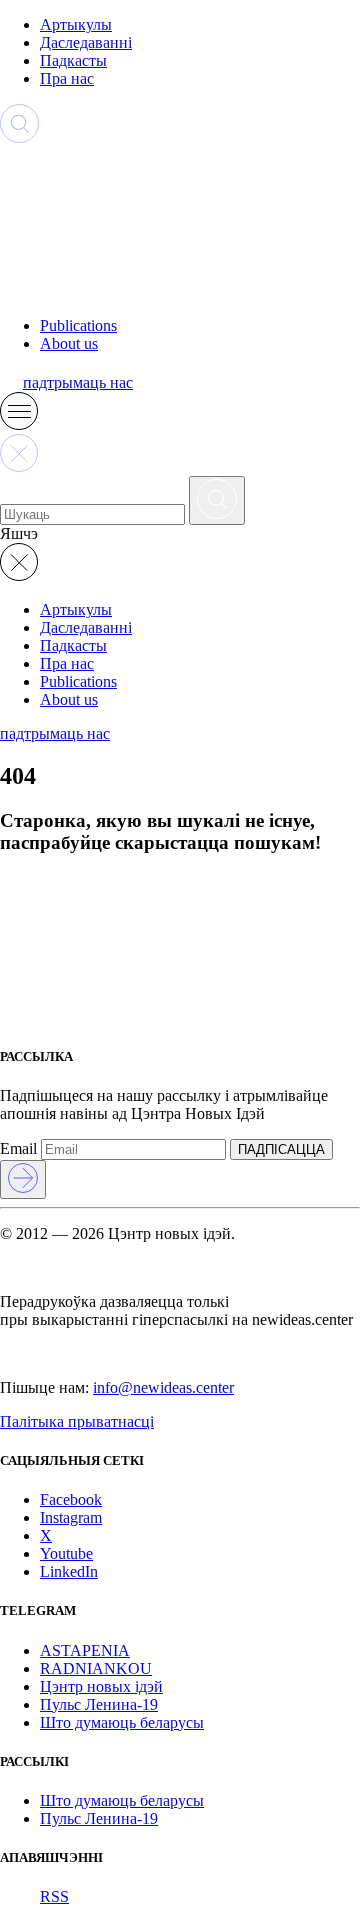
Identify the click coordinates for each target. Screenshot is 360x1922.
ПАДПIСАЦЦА (281, 1149)
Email (18, 1148)
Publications (78, 325)
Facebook (71, 1499)
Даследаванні (86, 42)
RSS (54, 1896)
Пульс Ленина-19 (99, 1704)
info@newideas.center (163, 1387)
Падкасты (73, 60)
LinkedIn (69, 1571)
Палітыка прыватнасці (77, 1421)
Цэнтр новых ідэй (101, 1686)
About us (69, 343)
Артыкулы (76, 24)
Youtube (66, 1553)
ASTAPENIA (85, 1650)
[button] (19, 424)
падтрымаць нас (78, 382)
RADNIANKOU (96, 1668)
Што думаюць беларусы (122, 1722)
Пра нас (67, 78)
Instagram (71, 1517)
